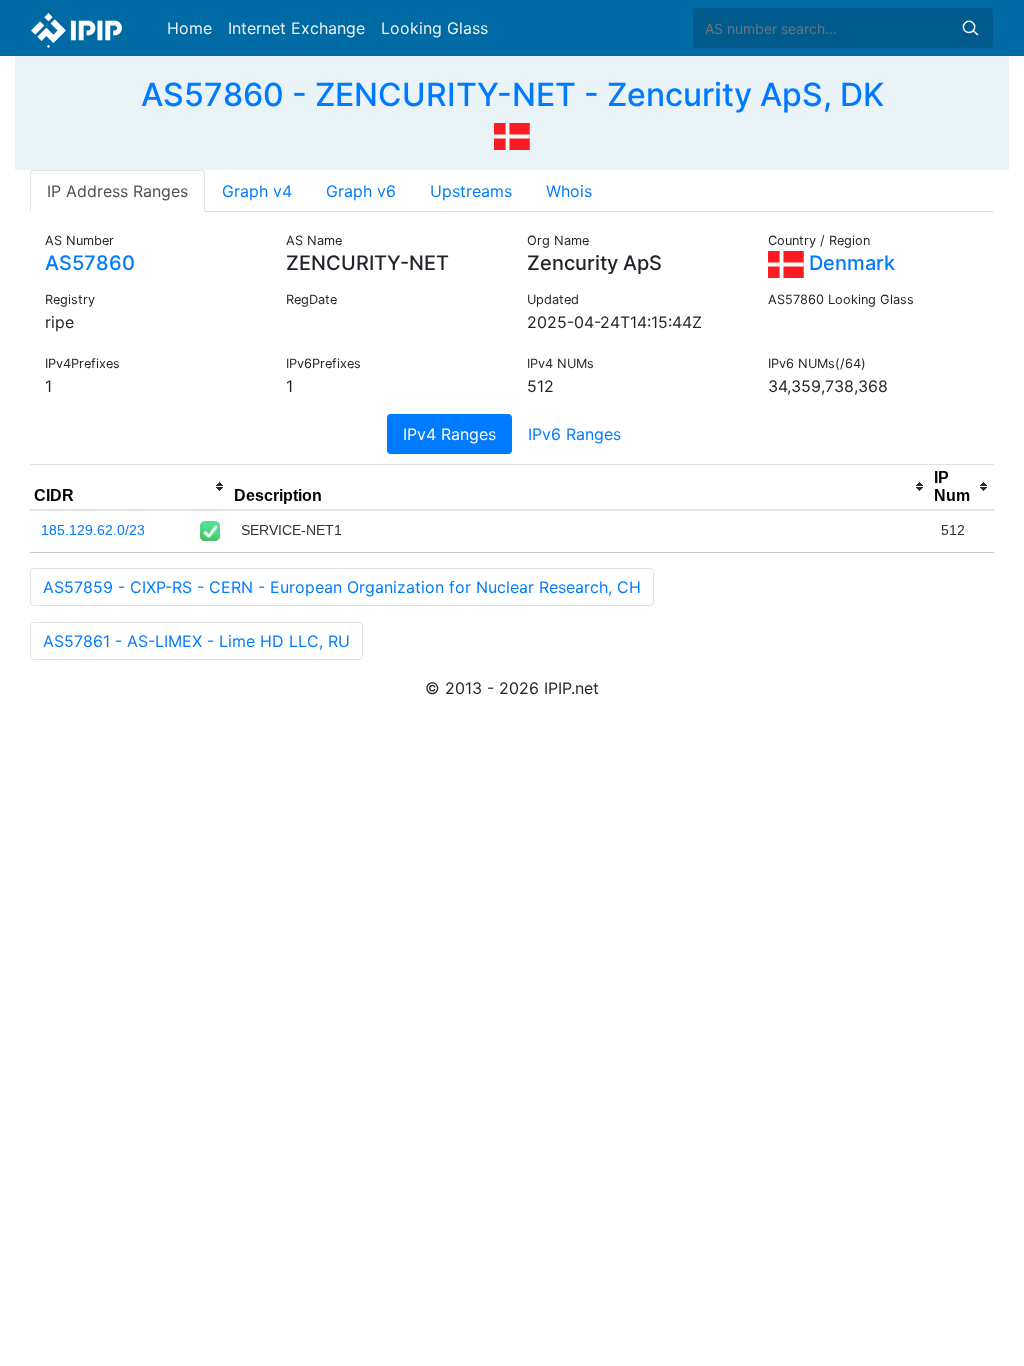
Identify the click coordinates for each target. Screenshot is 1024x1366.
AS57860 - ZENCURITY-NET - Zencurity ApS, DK (512, 94)
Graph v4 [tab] (257, 191)
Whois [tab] (569, 191)
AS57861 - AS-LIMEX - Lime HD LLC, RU (196, 641)
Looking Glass (434, 28)
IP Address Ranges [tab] (117, 191)
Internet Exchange (296, 28)
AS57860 (90, 263)
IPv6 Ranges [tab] (574, 434)
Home (189, 28)
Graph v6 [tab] (361, 191)
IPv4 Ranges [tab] (449, 434)
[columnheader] (130, 487)
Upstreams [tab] (471, 191)
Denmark (849, 263)
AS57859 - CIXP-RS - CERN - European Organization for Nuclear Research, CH (342, 587)
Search (970, 28)
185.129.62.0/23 (93, 530)
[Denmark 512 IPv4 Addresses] (512, 134)
